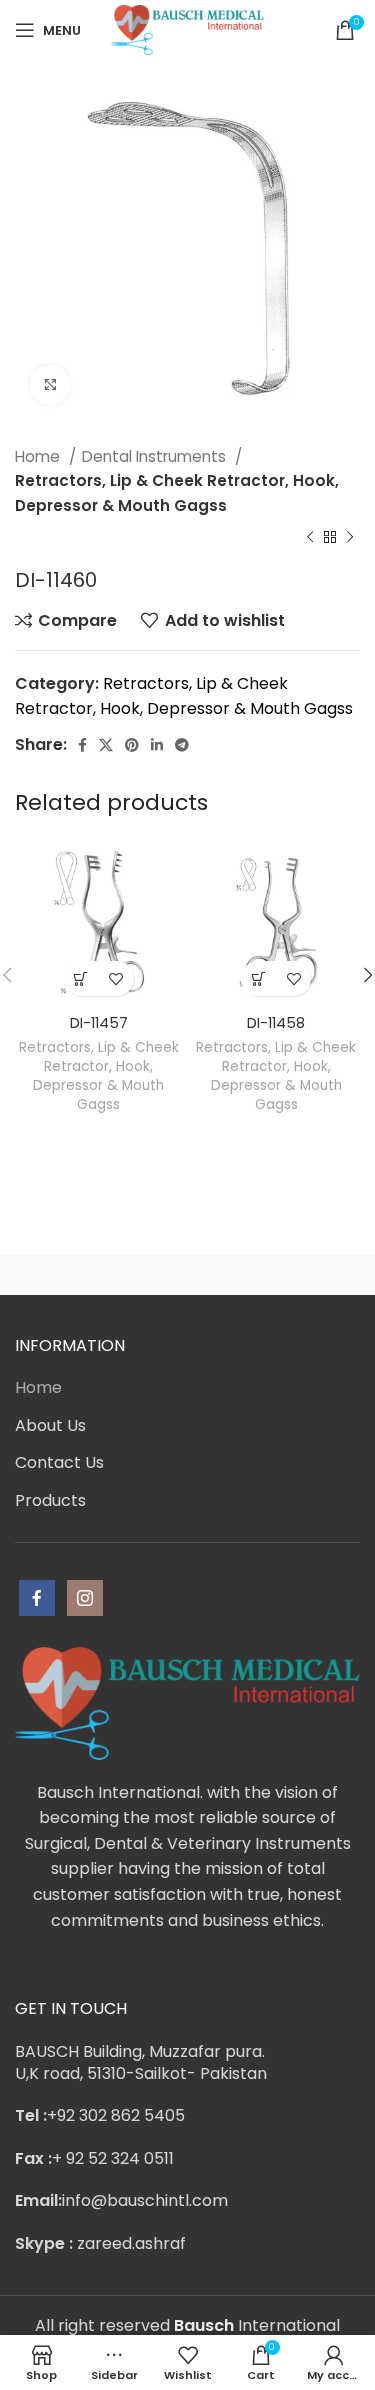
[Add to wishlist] (116, 978)
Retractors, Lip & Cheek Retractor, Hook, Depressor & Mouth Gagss (177, 492)
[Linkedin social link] (157, 745)
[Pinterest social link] (132, 745)
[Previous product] (310, 538)
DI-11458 (276, 1023)
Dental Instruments (156, 456)
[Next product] (350, 538)
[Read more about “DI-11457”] (81, 978)
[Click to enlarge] (50, 385)
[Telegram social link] (182, 745)
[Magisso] (274, 1275)
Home (39, 456)
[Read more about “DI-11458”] (258, 978)
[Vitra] (101, 1275)
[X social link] (106, 745)
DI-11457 (99, 1023)
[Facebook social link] (82, 745)
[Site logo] (187, 28)
